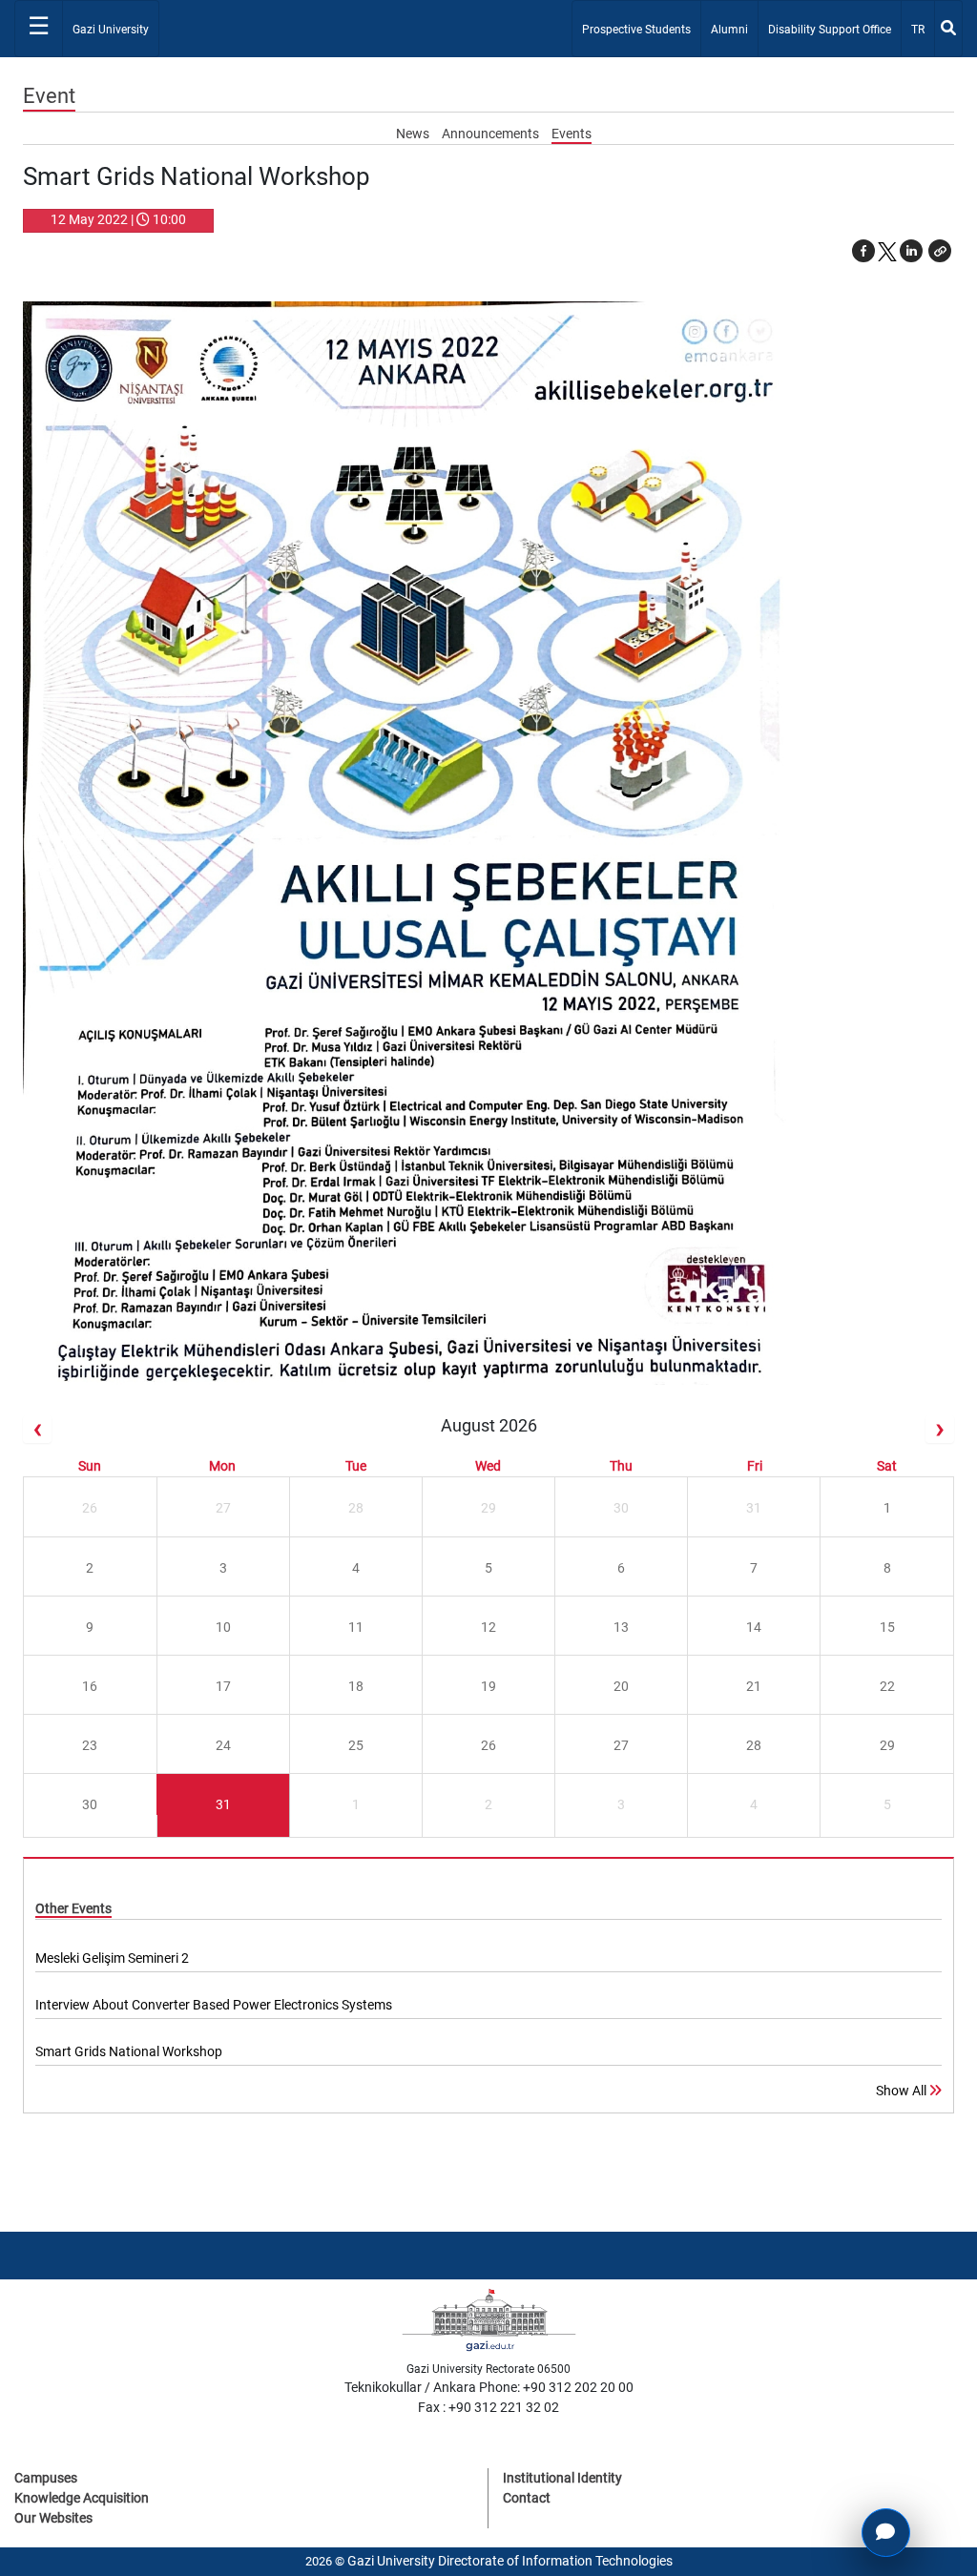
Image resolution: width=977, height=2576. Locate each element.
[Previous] (37, 1429)
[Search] (948, 29)
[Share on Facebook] (863, 251)
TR (922, 29)
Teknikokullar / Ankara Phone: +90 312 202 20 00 (489, 2387)
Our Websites (53, 2518)
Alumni (729, 30)
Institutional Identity (562, 2478)
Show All (903, 2091)
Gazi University (111, 30)
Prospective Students (636, 30)
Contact (527, 2498)
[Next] (940, 1429)
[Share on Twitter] (887, 251)
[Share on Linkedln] (911, 251)
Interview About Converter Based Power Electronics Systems (214, 2005)
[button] (940, 251)
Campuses (46, 2478)
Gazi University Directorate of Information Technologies (510, 2561)
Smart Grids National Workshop (129, 2051)
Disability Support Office (830, 30)
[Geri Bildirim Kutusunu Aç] (886, 2533)
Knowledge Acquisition (82, 2498)
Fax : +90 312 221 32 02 (488, 2407)
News (414, 134)
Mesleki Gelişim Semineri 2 (112, 1958)
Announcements (492, 134)
